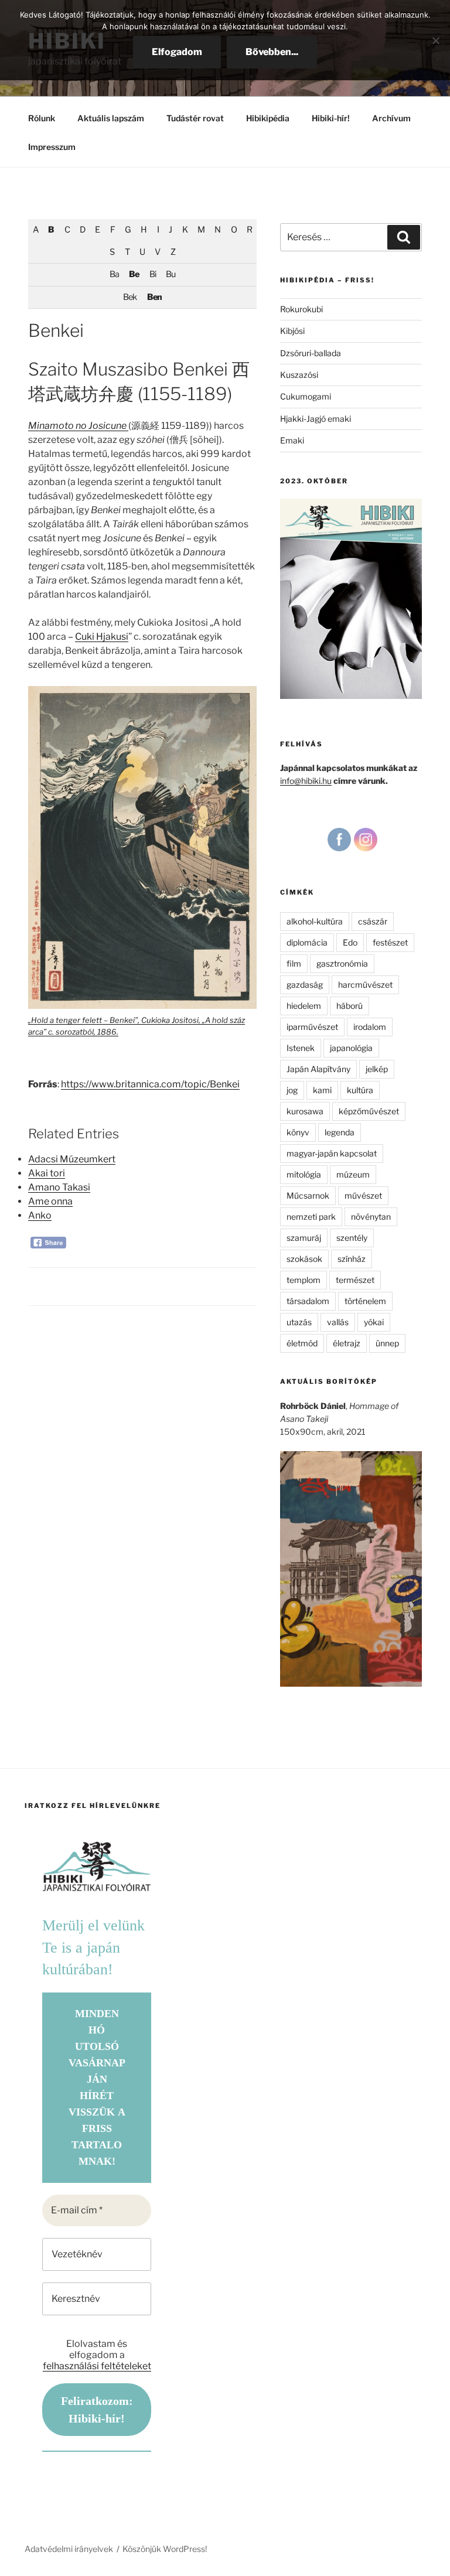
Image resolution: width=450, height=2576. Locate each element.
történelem (365, 1301)
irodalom (370, 1027)
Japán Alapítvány (318, 1069)
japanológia (351, 1048)
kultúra (360, 1090)
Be (134, 274)
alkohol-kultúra (315, 921)
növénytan (371, 1217)
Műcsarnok (308, 1195)
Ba (114, 274)
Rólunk (42, 118)
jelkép (377, 1069)
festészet (390, 942)
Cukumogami (306, 396)
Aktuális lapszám (111, 118)
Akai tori (47, 1173)
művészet (363, 1195)
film (294, 963)
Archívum (391, 118)
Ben (154, 297)
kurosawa (305, 1111)
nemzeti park (311, 1217)
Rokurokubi (301, 309)
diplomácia (307, 942)
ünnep (387, 1343)
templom (304, 1280)
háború (350, 1006)
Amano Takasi (59, 1187)
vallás (338, 1322)
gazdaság (305, 985)
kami (322, 1090)
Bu (171, 274)
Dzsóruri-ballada (311, 353)
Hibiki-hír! (331, 118)
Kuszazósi (299, 375)
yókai (374, 1322)
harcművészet (365, 985)
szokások (304, 1259)
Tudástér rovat (195, 118)
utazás (299, 1322)
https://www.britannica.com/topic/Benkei (150, 1084)
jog (292, 1090)
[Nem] (435, 40)
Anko (40, 1215)
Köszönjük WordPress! (165, 2549)
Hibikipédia (268, 118)
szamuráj (304, 1238)
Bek (130, 297)
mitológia (304, 1174)
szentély (352, 1238)
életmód (302, 1343)
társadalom (308, 1301)
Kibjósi (292, 331)
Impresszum (52, 147)
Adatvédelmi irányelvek (69, 2549)
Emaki (292, 440)
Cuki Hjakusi (102, 637)
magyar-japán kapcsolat (332, 1153)
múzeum (353, 1174)
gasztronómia (342, 963)
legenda (340, 1132)
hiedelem (304, 1006)
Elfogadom (177, 52)
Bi (153, 274)
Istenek (301, 1048)
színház (352, 1259)
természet (355, 1280)
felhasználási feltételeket (97, 2366)
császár (373, 921)
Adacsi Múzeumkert (72, 1159)
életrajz (347, 1343)
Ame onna (50, 1201)
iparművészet (312, 1027)
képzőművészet (369, 1111)
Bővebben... (272, 52)
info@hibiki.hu (306, 781)
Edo (350, 942)
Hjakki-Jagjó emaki (316, 419)
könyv (298, 1132)
